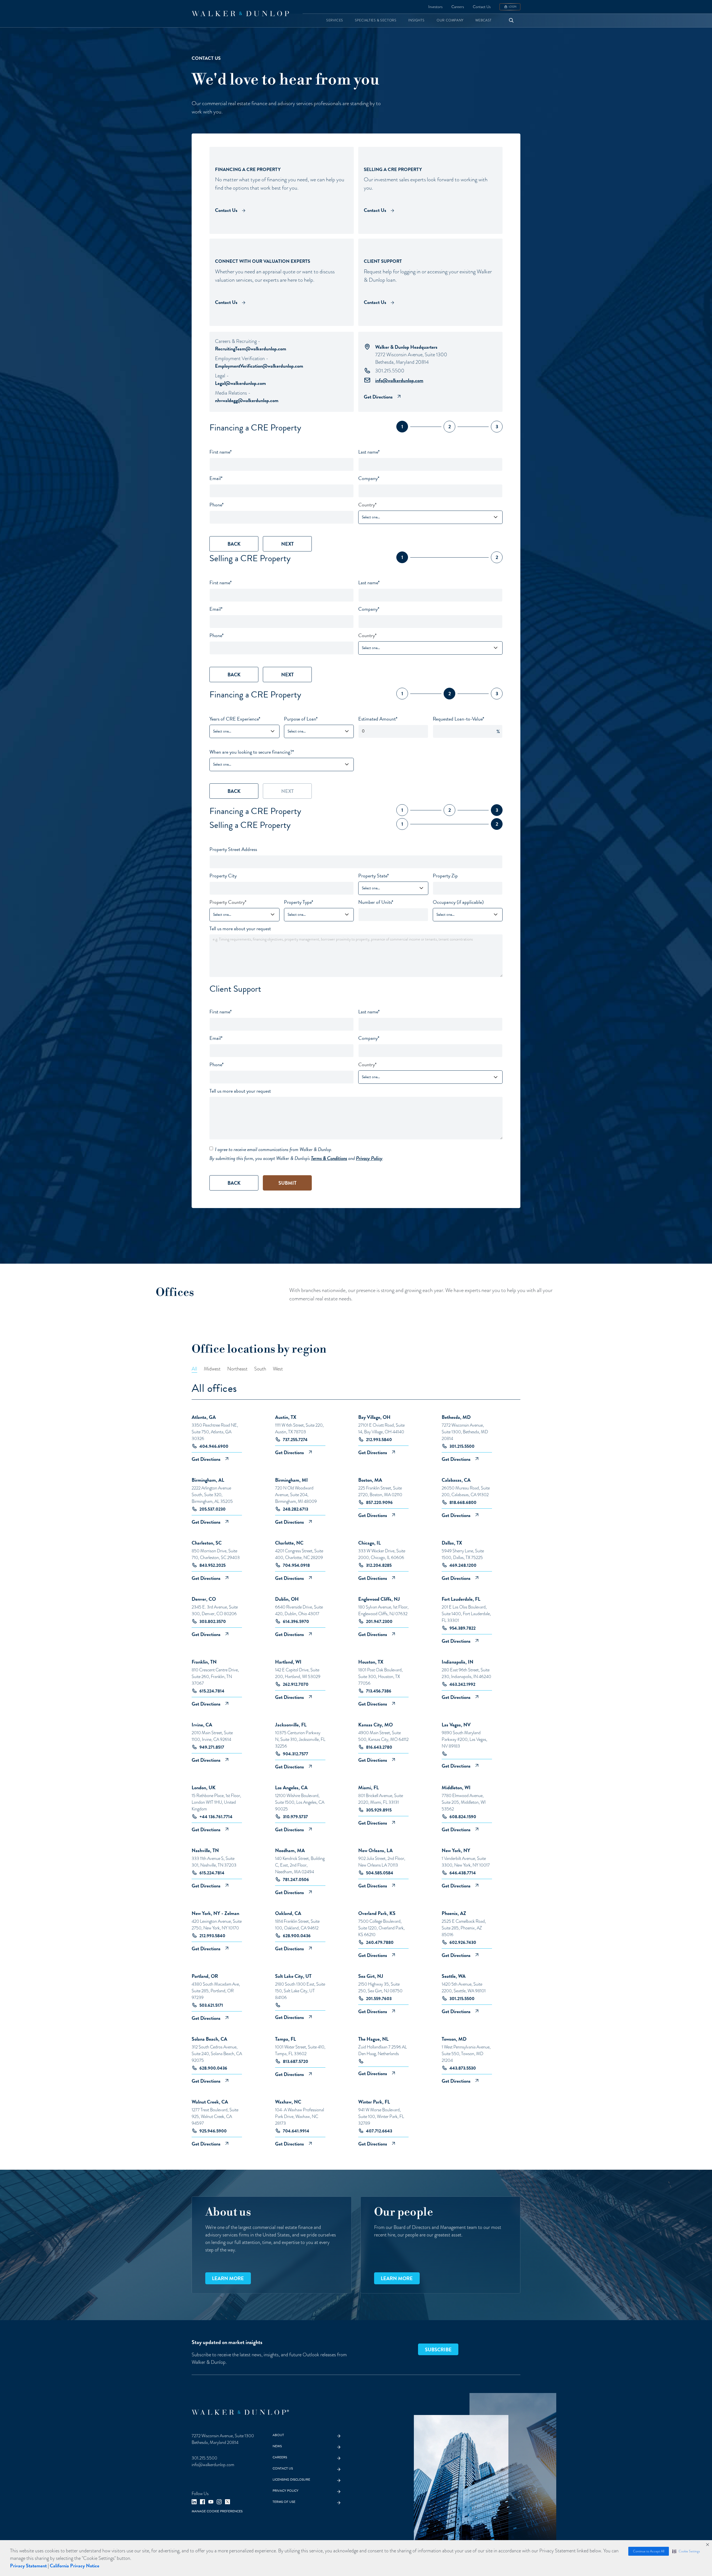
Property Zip (445, 876)
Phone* (217, 505)
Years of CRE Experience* (235, 719)
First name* (221, 452)
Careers (458, 7)
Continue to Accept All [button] (649, 2551)
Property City (223, 876)
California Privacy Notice (75, 2566)
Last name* (369, 452)
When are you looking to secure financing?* (252, 752)
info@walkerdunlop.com (399, 380)
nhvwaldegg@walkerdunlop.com (247, 400)
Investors (435, 7)
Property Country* (228, 902)
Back (234, 544)
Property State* (374, 876)
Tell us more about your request (240, 928)
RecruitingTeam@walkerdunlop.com (251, 349)
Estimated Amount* (378, 719)
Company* (369, 478)
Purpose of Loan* (301, 719)
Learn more (228, 2278)
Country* (367, 505)
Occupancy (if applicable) (458, 902)
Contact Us (482, 7)
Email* (216, 478)
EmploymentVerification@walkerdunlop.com (259, 366)
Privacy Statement (28, 2566)
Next (287, 544)
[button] (686, 2551)
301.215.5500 (390, 371)
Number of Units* (376, 902)
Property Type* (299, 902)
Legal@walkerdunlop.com (240, 383)
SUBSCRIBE (438, 2349)
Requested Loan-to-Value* (458, 719)
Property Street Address (233, 849)
